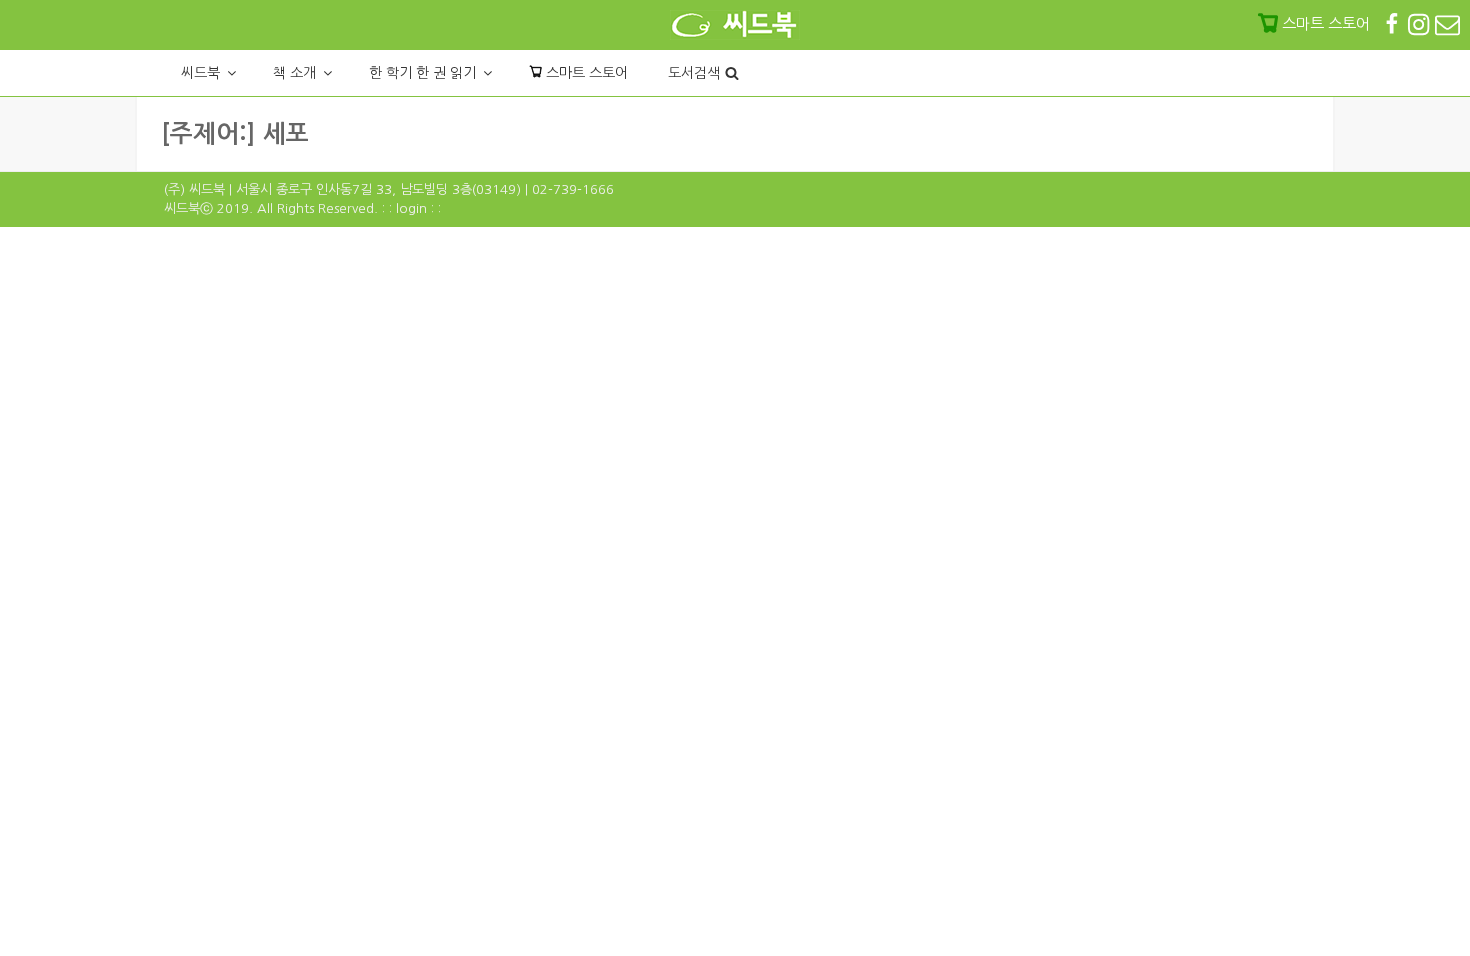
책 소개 (294, 73)
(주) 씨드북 (194, 189)
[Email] (1447, 23)
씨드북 (200, 73)
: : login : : (411, 208)
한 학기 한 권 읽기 (422, 73)
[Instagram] (1420, 23)
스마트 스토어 (585, 73)
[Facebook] (1394, 23)
